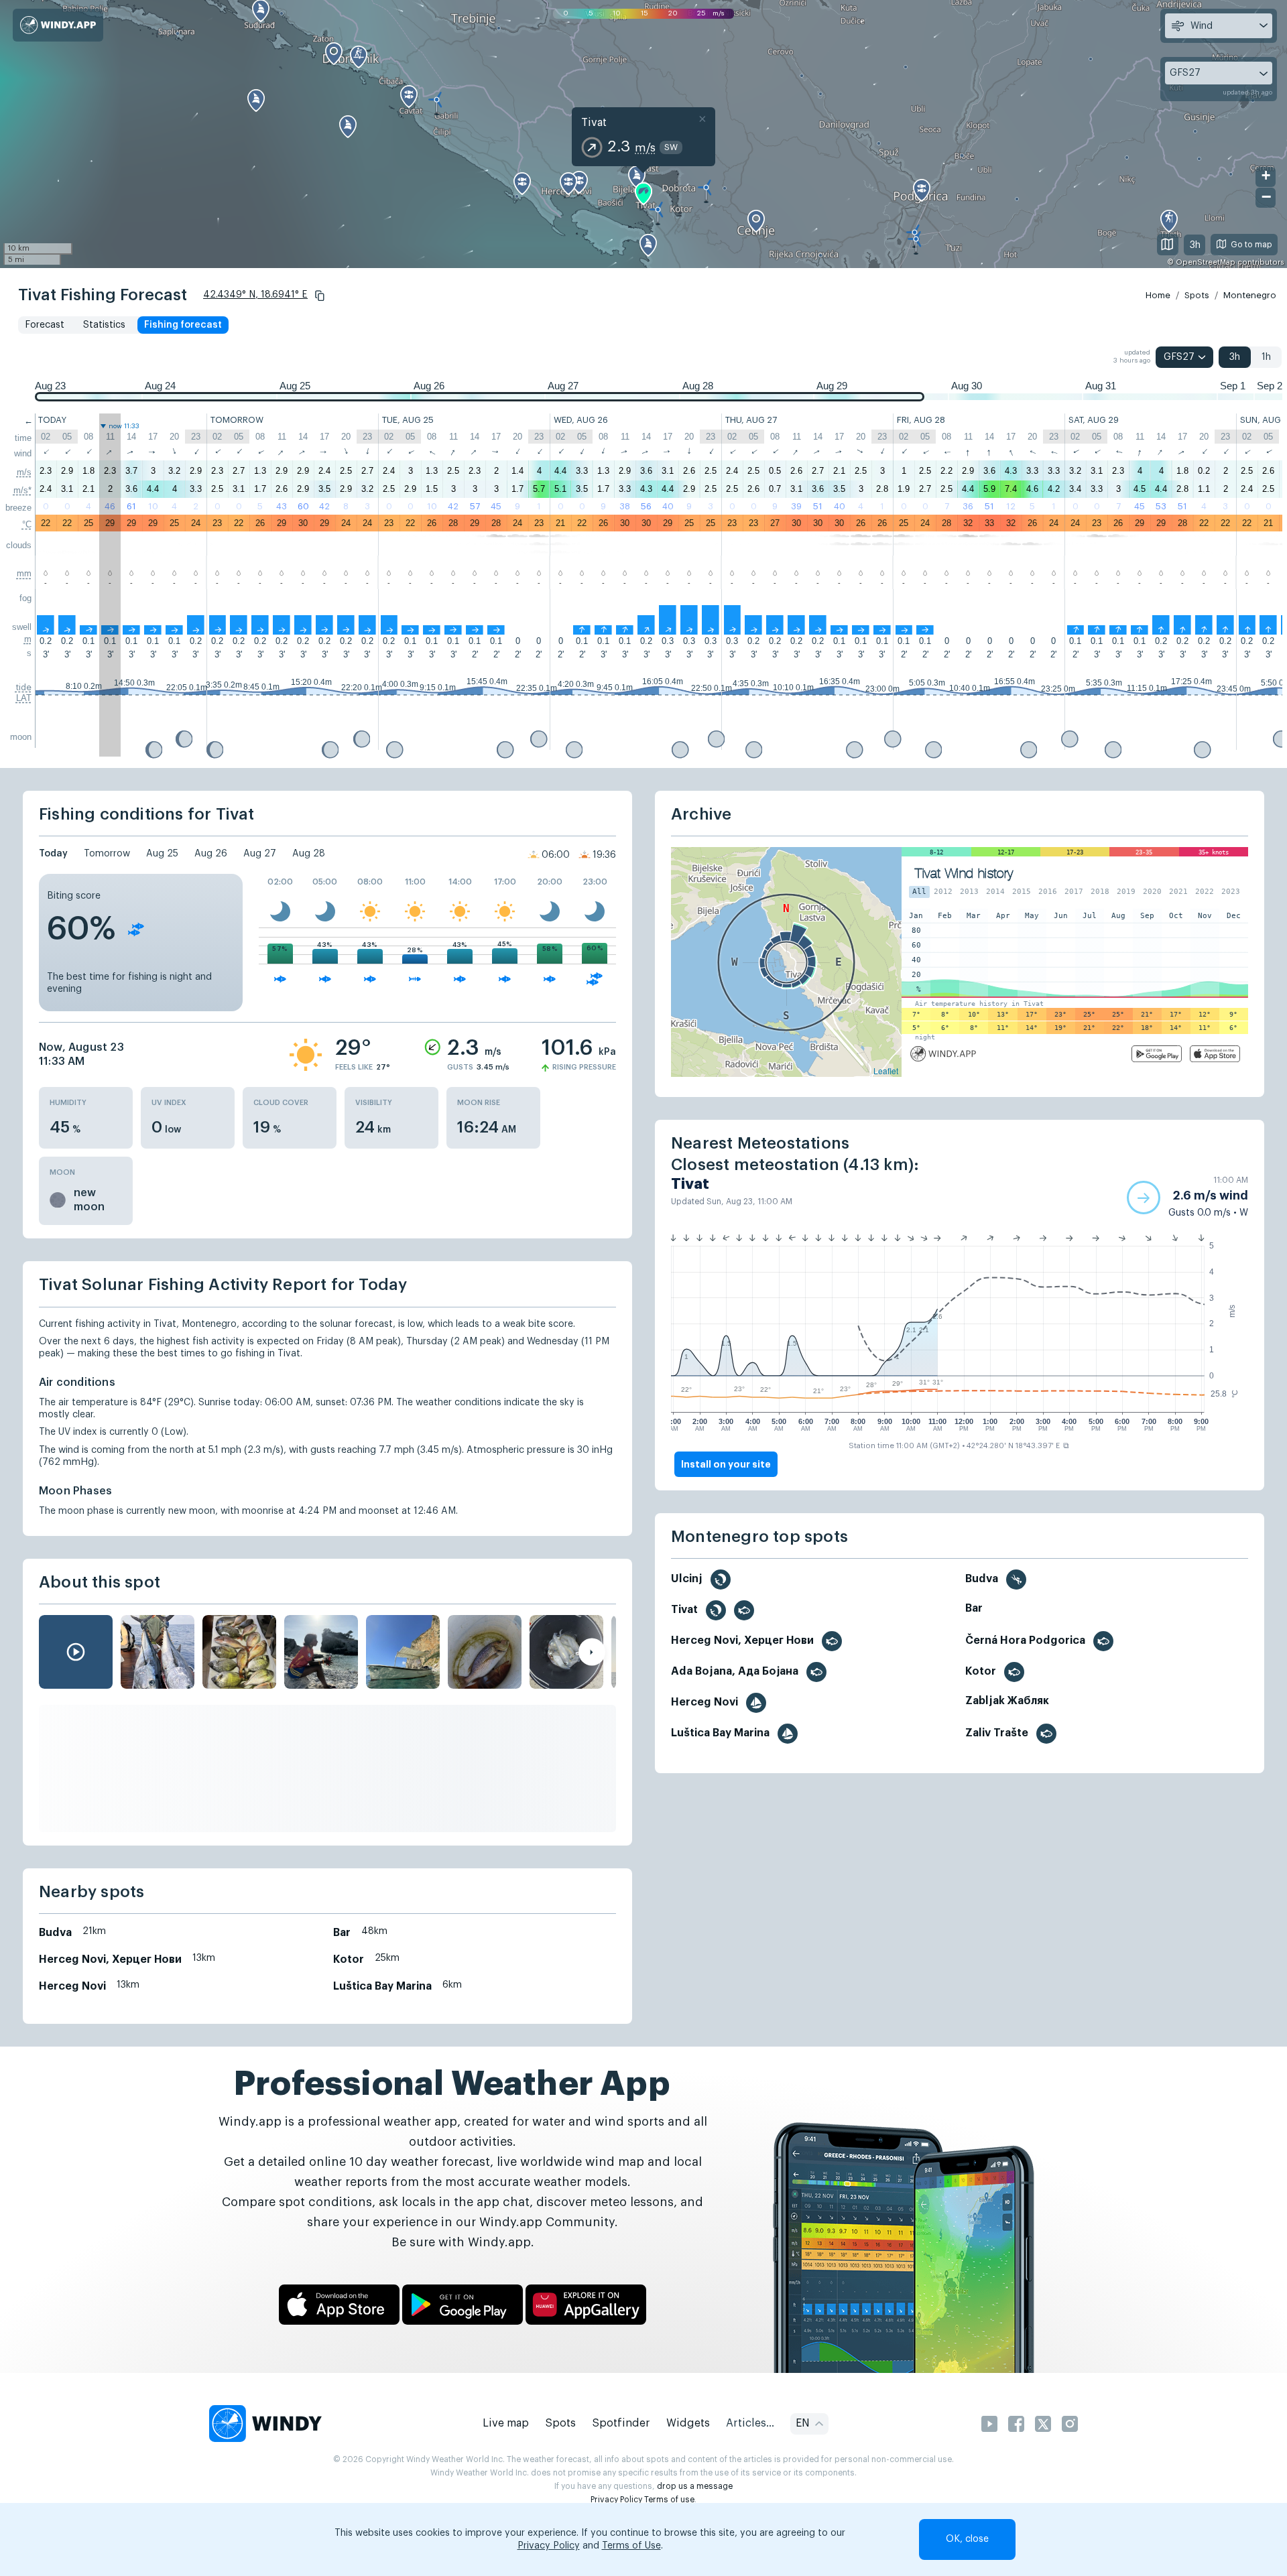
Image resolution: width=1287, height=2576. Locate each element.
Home (1158, 295)
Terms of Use (631, 2546)
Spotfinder (621, 2423)
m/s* (22, 490)
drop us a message (695, 2486)
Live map (506, 2423)
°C (27, 524)
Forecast (45, 325)
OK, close (967, 2539)
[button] (320, 296)
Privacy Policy (616, 2500)
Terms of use (669, 2500)
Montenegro (1250, 295)
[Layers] (1168, 245)
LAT (24, 698)
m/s (24, 472)
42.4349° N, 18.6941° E (255, 295)
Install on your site (726, 1464)
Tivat (594, 123)
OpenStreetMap (1206, 262)
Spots (1197, 295)
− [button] (1266, 197)
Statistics (104, 325)
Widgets (688, 2423)
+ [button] (1266, 175)
